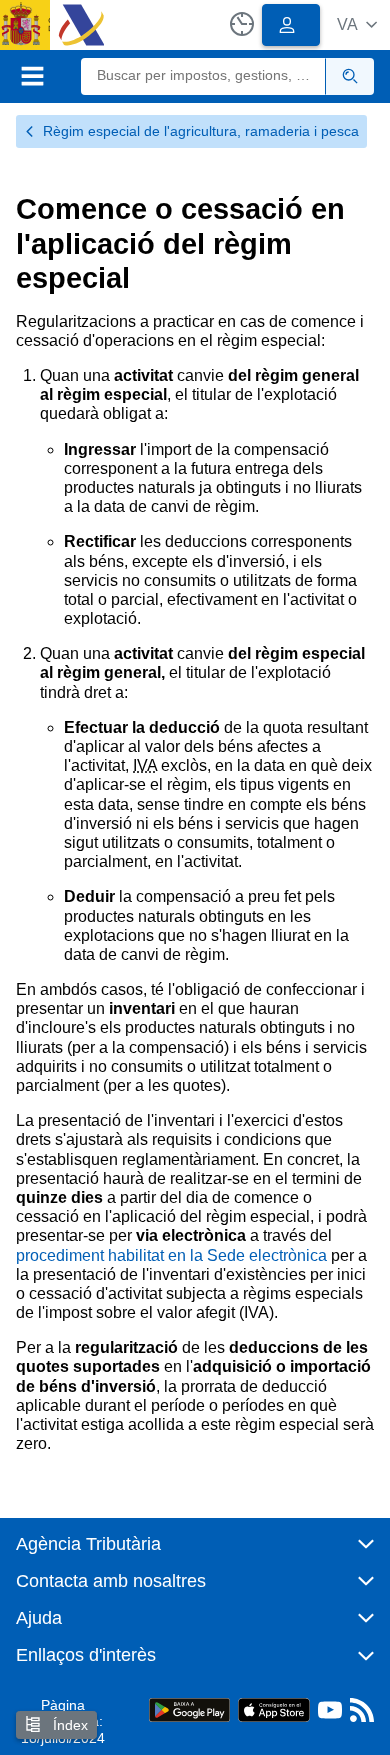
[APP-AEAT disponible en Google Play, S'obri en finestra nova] (189, 1708)
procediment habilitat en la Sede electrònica (171, 1255)
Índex (68, 1725)
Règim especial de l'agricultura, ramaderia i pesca (201, 131)
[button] (357, 24)
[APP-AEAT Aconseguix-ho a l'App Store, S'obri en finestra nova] (274, 1708)
